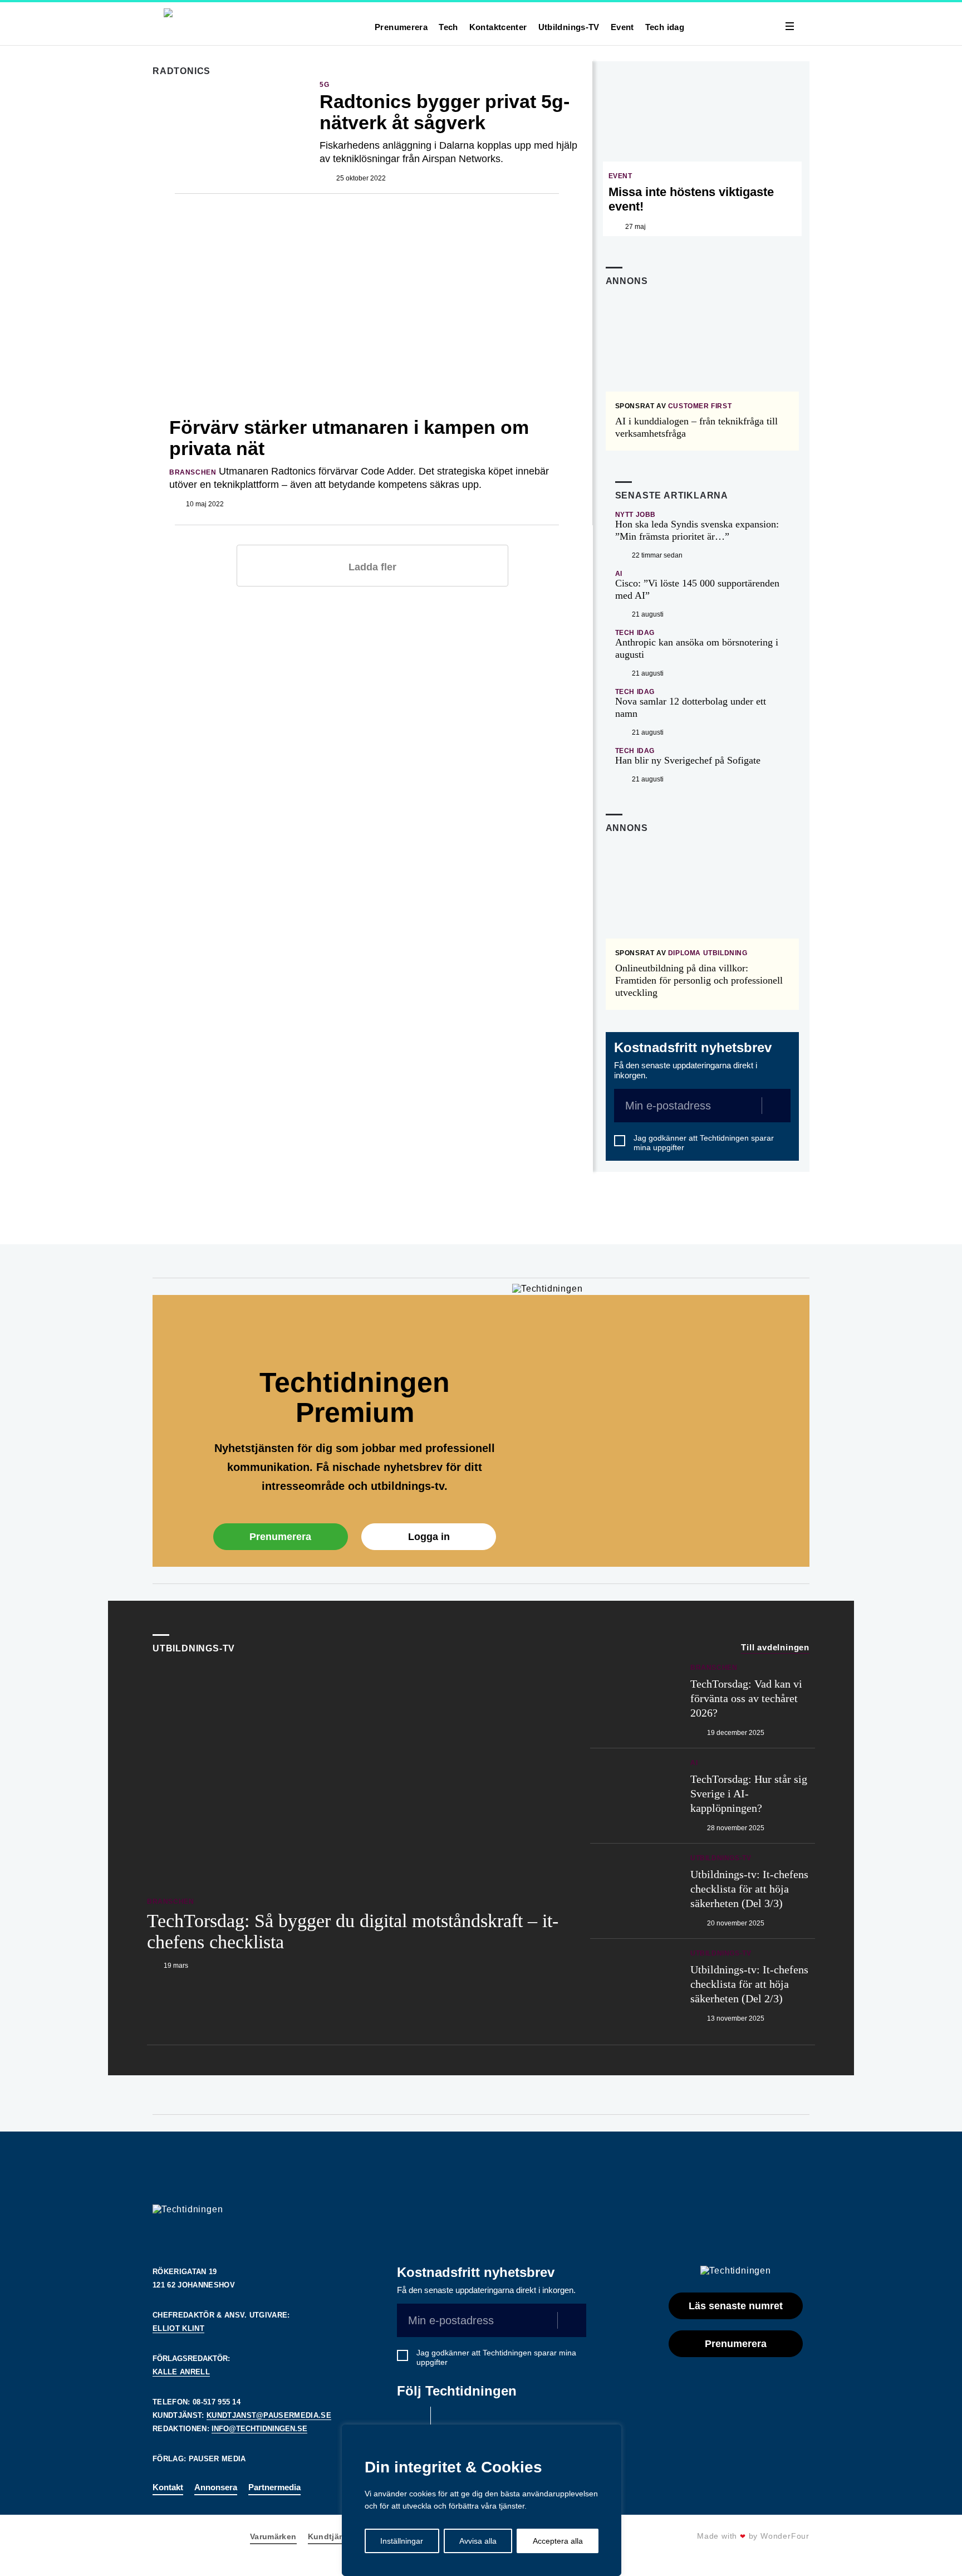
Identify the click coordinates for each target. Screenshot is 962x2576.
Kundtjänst (330, 2536)
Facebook (411, 2421)
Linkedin (450, 2421)
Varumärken (273, 2536)
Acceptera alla (558, 2541)
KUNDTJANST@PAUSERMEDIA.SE (269, 2415)
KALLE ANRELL (181, 2372)
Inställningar (402, 2541)
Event (622, 27)
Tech (448, 27)
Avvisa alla (478, 2541)
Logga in (429, 1537)
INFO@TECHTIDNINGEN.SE (259, 2429)
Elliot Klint (178, 2328)
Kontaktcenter (498, 27)
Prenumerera (401, 27)
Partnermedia (274, 2487)
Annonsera (216, 2487)
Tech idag (665, 27)
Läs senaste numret (736, 2306)
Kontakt (168, 2487)
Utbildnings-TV (569, 27)
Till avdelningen (775, 1647)
